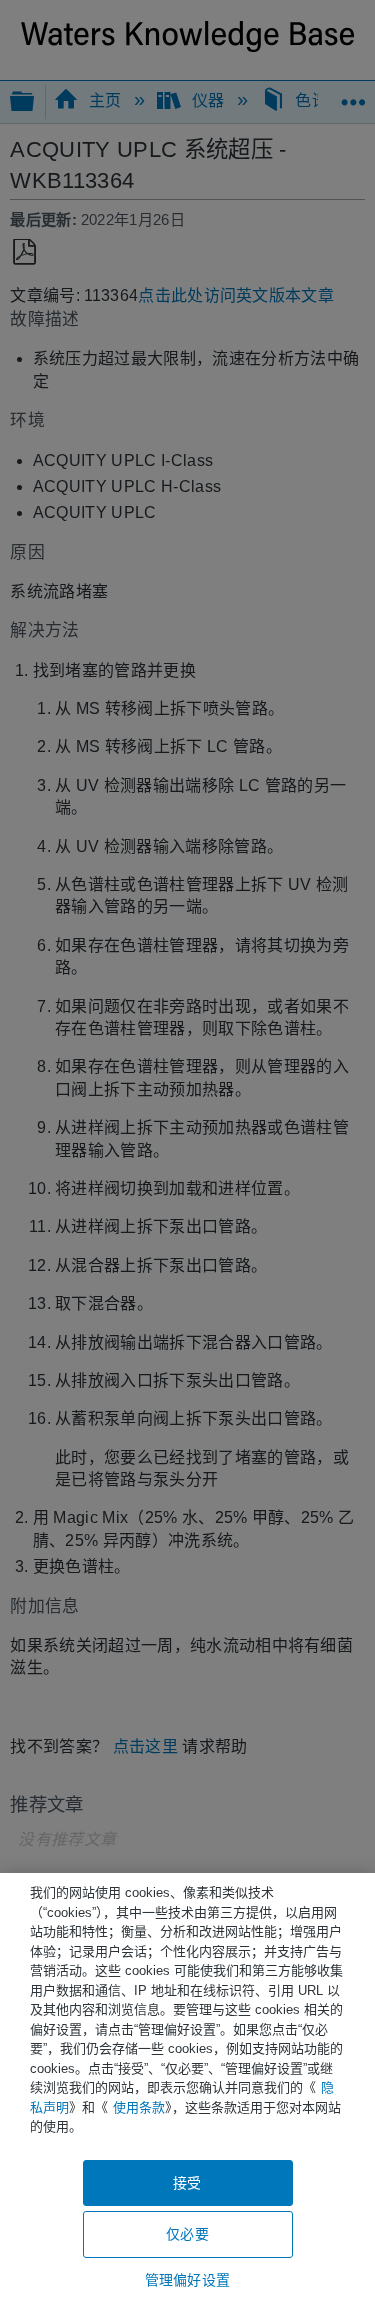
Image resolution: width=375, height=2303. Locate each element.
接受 (187, 2183)
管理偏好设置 (187, 2280)
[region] (187, 2088)
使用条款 (139, 2107)
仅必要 (187, 2234)
